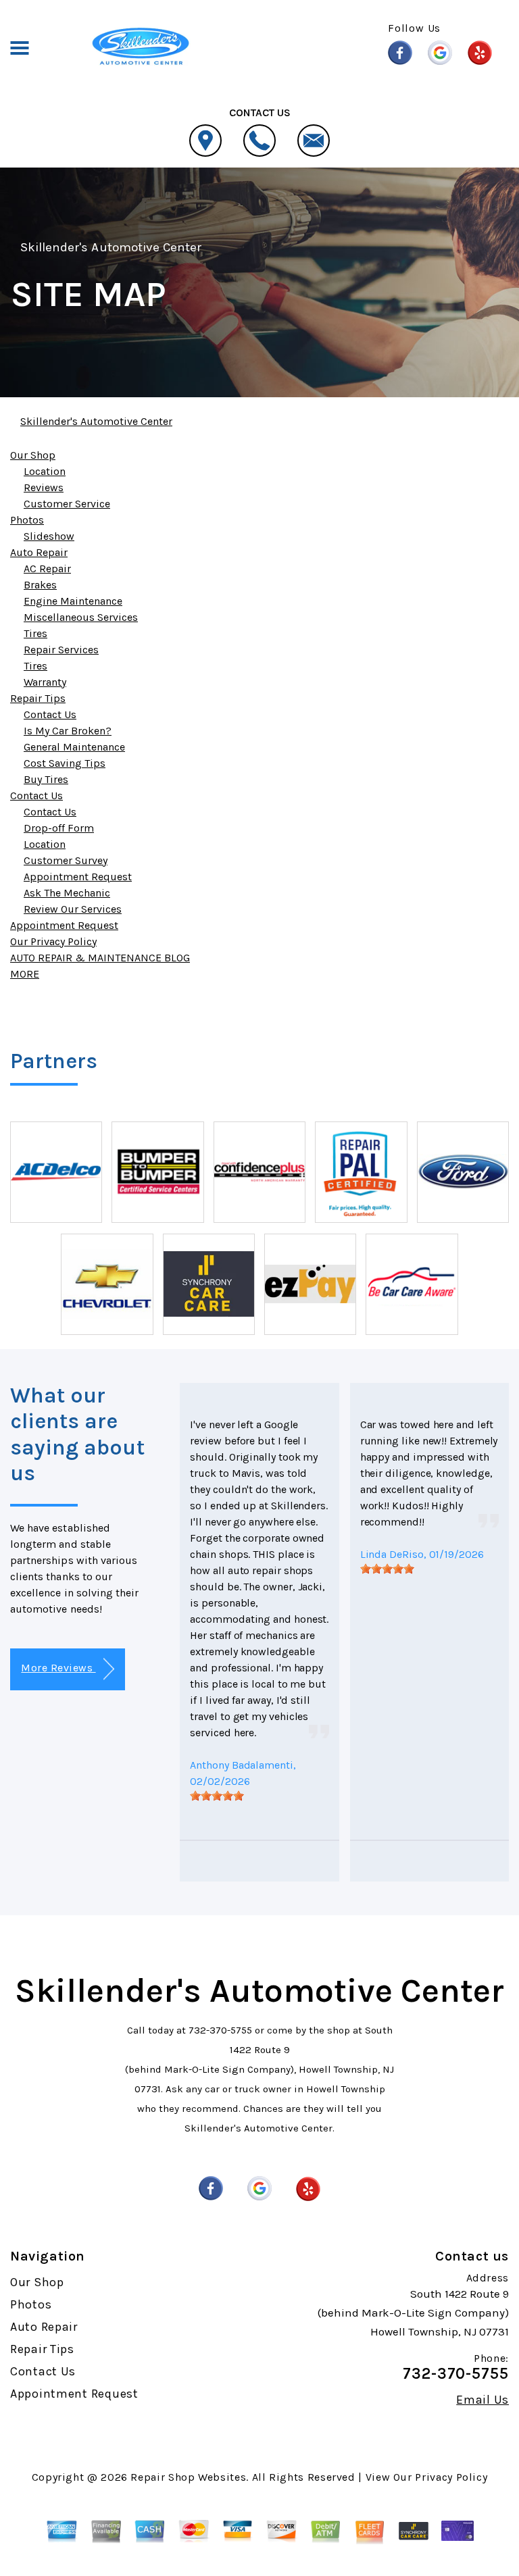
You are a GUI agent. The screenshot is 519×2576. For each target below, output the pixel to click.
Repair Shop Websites (188, 2477)
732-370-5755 (220, 2030)
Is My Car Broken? (68, 731)
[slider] (217, 1796)
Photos (27, 520)
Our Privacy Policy (53, 941)
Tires (35, 633)
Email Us (483, 2400)
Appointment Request (78, 877)
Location (45, 471)
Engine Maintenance (73, 601)
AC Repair (47, 569)
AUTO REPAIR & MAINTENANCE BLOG (100, 958)
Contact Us (50, 714)
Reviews (44, 487)
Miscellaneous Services (81, 617)
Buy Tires (46, 779)
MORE (25, 974)
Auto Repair (39, 552)
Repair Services (61, 650)
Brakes (40, 585)
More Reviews (58, 1668)
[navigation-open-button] (19, 47)
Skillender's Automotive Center (111, 247)
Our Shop (33, 455)
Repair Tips (38, 698)
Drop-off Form (59, 828)
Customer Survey (66, 860)
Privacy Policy (451, 2477)
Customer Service (67, 504)
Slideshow (49, 536)
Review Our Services (73, 909)
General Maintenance (74, 747)
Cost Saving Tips (65, 763)
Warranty (45, 682)
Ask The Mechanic (67, 893)
